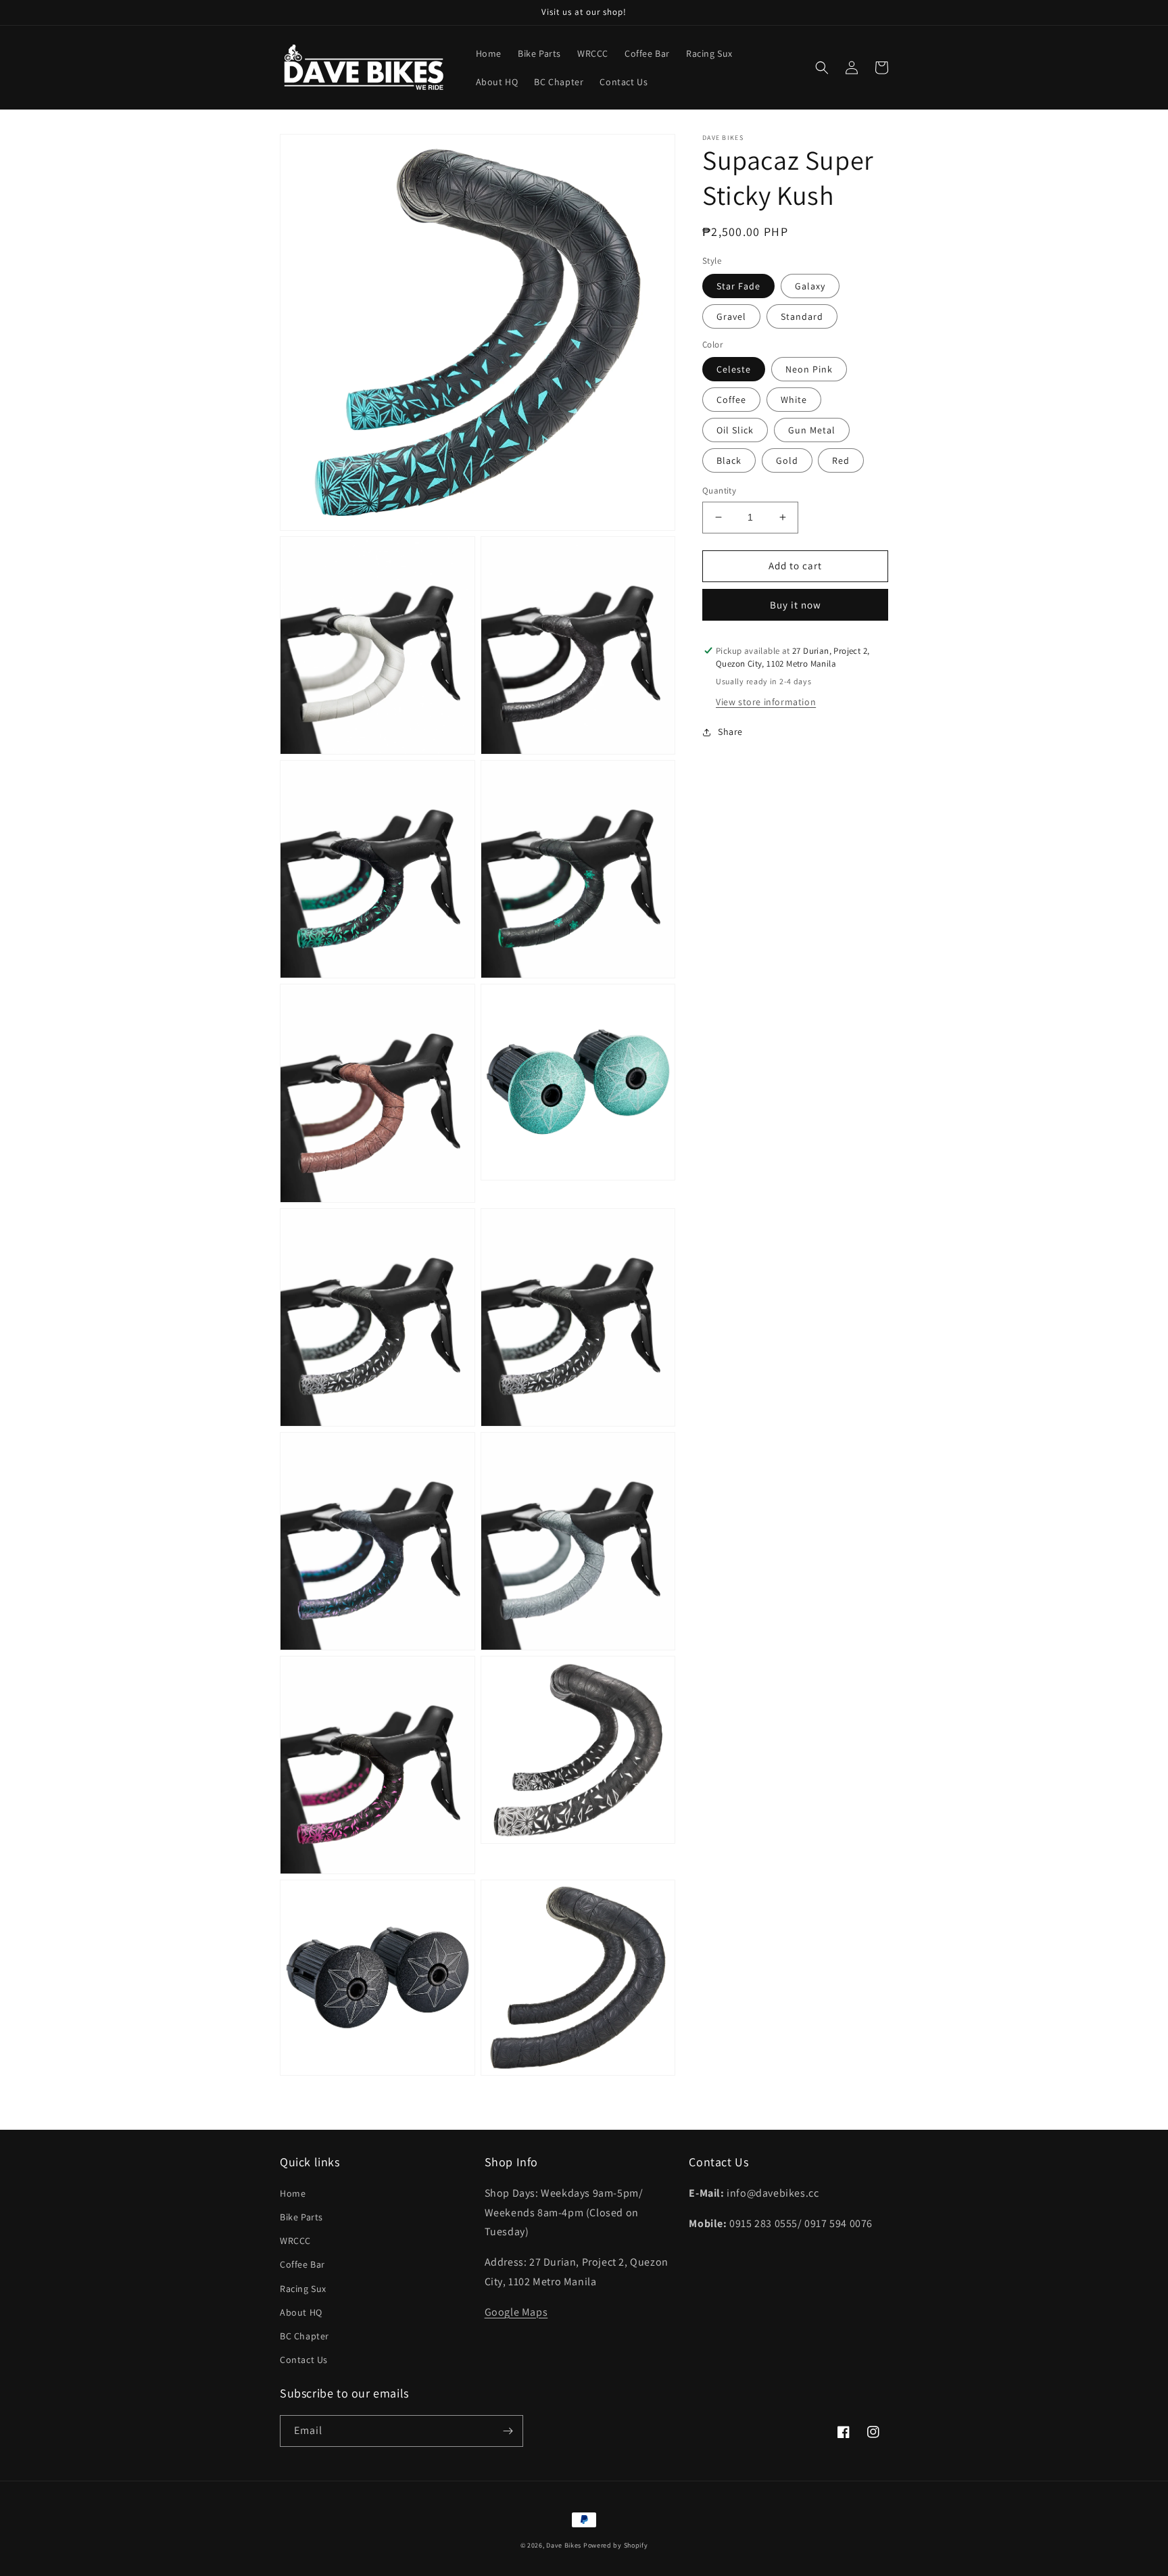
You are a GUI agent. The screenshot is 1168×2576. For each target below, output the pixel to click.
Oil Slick (735, 430)
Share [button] (730, 732)
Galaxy (810, 286)
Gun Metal (812, 430)
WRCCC (295, 2241)
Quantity (719, 491)
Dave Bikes (564, 2545)
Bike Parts (301, 2217)
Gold (787, 460)
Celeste (734, 369)
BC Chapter (305, 2336)
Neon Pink (809, 369)
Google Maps (516, 2312)
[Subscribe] (508, 2431)
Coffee (731, 400)
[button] (822, 68)
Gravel (731, 316)
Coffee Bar (302, 2264)
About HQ (301, 2312)
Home (293, 2193)
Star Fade (738, 286)
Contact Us (304, 2360)
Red (841, 460)
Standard (802, 316)
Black (729, 460)
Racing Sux (303, 2289)
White (794, 400)
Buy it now (796, 605)
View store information (766, 702)
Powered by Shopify (616, 2545)
